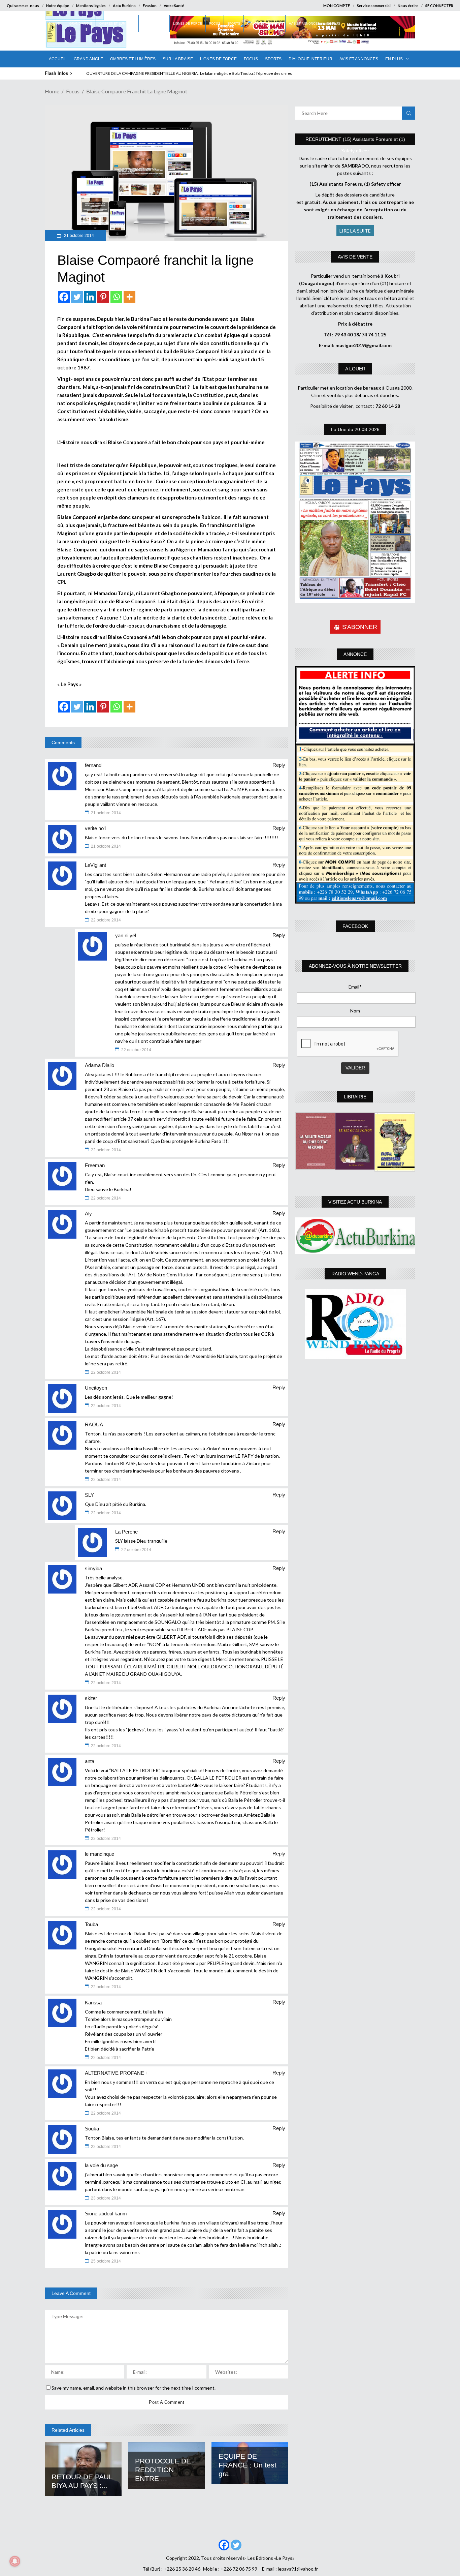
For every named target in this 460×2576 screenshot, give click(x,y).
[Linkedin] (90, 297)
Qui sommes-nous (23, 6)
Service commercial (374, 6)
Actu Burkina (124, 6)
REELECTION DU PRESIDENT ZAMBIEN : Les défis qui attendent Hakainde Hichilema (161, 73)
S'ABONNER (360, 627)
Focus (73, 91)
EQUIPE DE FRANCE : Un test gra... (248, 2465)
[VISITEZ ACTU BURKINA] (355, 1236)
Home (52, 91)
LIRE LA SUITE (355, 231)
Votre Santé (174, 6)
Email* (355, 987)
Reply (279, 765)
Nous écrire (408, 6)
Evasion (150, 6)
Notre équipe (58, 6)
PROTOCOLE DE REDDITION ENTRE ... (163, 2470)
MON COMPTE (337, 6)
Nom (355, 1011)
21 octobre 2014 (78, 236)
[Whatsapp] (116, 297)
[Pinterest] (103, 297)
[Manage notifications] (15, 2561)
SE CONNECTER (439, 6)
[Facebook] (64, 297)
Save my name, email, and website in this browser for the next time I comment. (134, 2388)
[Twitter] (77, 297)
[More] (129, 297)
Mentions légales (91, 6)
